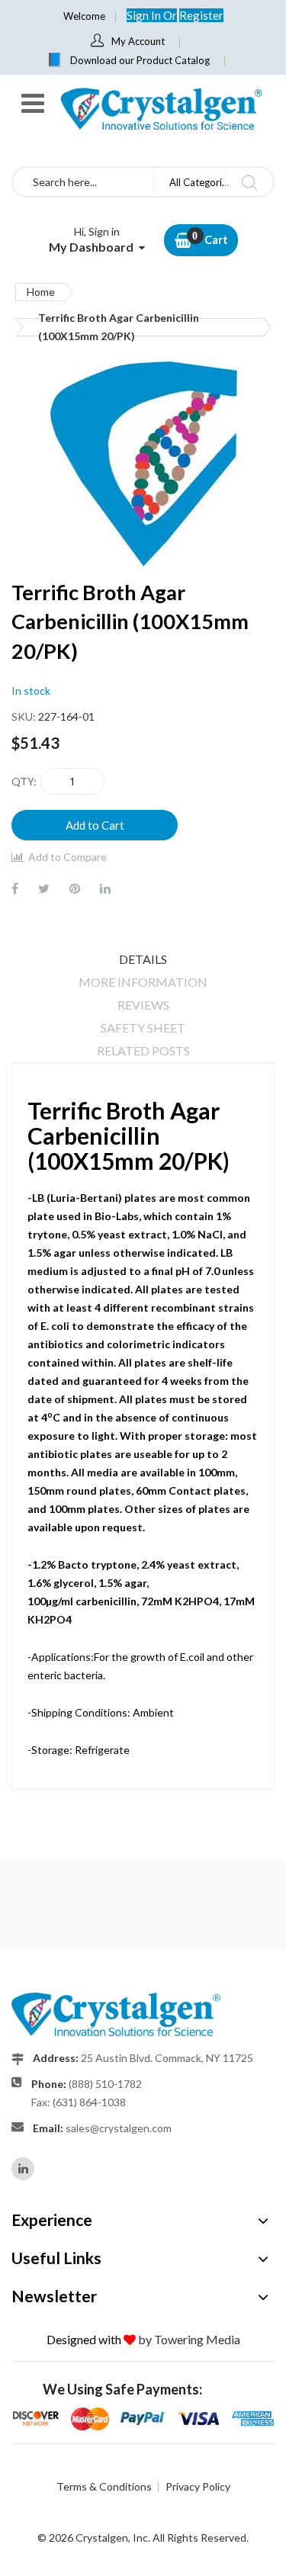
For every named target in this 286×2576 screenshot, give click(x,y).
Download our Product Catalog (140, 60)
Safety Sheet (143, 1028)
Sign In (145, 15)
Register (201, 15)
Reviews (143, 1005)
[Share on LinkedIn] (105, 888)
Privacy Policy (198, 2486)
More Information (143, 982)
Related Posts (143, 1050)
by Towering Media (189, 2339)
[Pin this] (75, 888)
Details (143, 959)
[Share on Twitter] (44, 888)
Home (41, 292)
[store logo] (160, 109)
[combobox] (83, 182)
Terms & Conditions (104, 2486)
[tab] (143, 959)
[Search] (249, 182)
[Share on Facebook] (15, 888)
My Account (138, 41)
